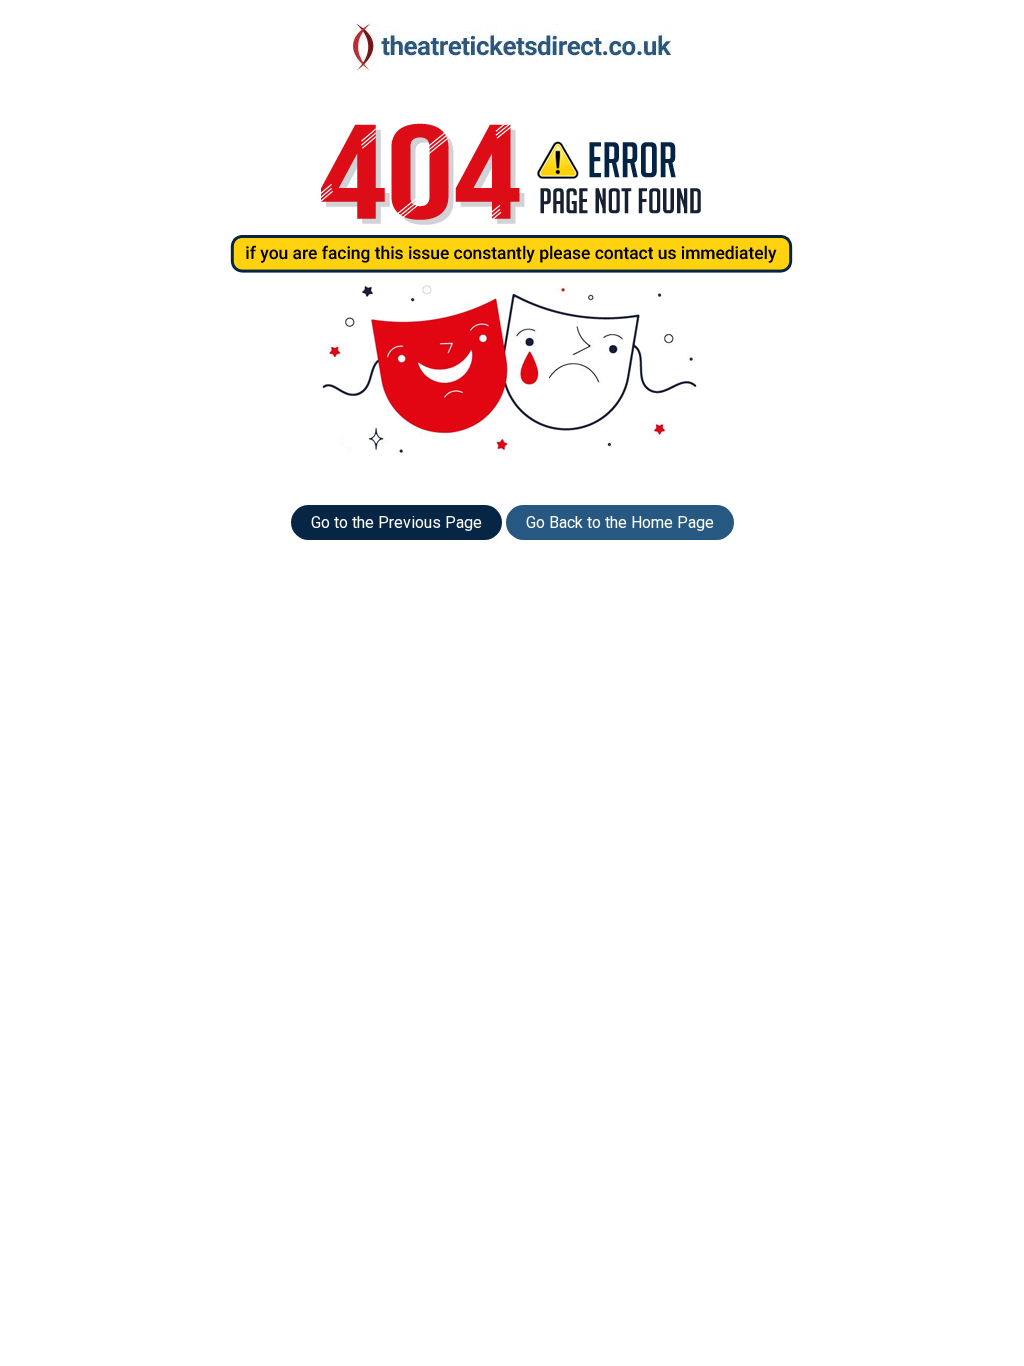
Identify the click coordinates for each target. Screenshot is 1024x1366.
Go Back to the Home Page (620, 522)
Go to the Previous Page (396, 522)
